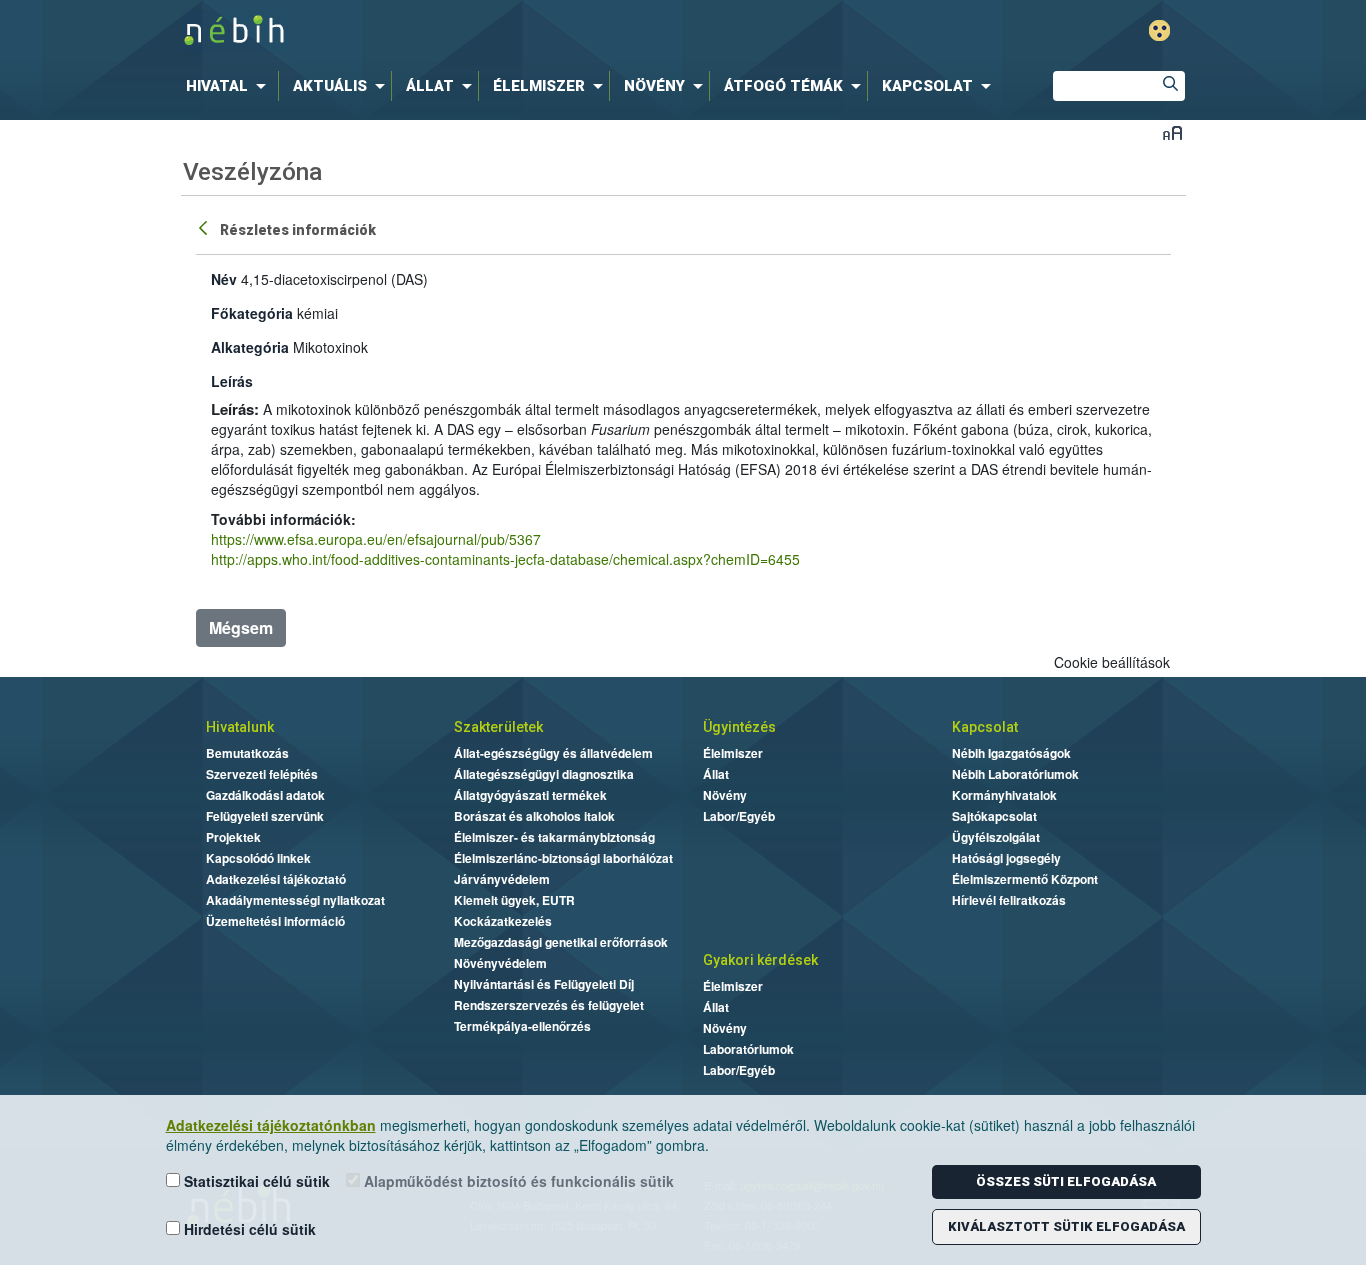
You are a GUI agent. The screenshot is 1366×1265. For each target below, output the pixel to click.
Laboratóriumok (748, 1049)
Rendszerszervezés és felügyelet (549, 1005)
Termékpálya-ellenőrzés (522, 1026)
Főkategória (252, 313)
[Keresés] (1170, 86)
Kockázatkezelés (503, 921)
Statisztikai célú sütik (255, 1181)
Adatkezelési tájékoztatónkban (271, 1125)
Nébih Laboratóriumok (1015, 774)
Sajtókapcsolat (994, 816)
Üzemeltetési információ (275, 921)
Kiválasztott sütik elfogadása (1066, 1226)
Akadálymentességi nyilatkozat (295, 900)
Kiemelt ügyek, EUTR (514, 900)
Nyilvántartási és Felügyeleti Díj (544, 984)
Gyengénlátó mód (1159, 30)
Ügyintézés (739, 727)
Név (224, 279)
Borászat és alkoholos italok (534, 816)
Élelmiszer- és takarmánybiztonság (554, 837)
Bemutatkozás (247, 753)
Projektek (233, 837)
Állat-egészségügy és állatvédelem (553, 753)
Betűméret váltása (1172, 132)
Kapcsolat (985, 727)
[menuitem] (230, 86)
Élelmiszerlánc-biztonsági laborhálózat (563, 858)
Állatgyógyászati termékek (530, 795)
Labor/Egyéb (739, 816)
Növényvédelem (500, 963)
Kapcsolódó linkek (258, 858)
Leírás (232, 381)
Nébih (470, 31)
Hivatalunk (240, 727)
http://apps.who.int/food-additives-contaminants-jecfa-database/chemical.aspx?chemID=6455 (505, 559)
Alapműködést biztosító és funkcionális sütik (517, 1181)
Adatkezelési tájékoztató (276, 879)
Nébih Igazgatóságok (1011, 753)
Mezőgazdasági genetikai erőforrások (561, 942)
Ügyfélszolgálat (996, 837)
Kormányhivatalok (1004, 795)
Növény (725, 795)
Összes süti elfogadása (1066, 1181)
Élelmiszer (733, 753)
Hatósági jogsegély (1006, 858)
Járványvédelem (502, 879)
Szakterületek (498, 727)
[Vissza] (205, 227)
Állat (716, 774)
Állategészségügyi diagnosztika (544, 774)
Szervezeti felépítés (262, 774)
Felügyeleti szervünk (265, 816)
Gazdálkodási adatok (265, 795)
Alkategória (250, 347)
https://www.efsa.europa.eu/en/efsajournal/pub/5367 (376, 539)
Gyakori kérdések (760, 960)
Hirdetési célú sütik (248, 1229)
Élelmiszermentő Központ (1025, 879)
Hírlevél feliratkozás (1009, 900)
